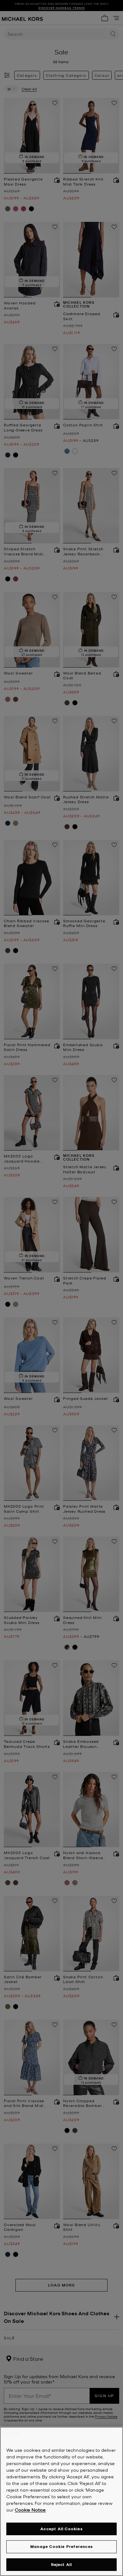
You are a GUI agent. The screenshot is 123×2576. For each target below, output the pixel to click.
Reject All (62, 2564)
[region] (61, 2501)
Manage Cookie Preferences (61, 2546)
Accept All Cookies (61, 2529)
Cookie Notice (30, 2510)
